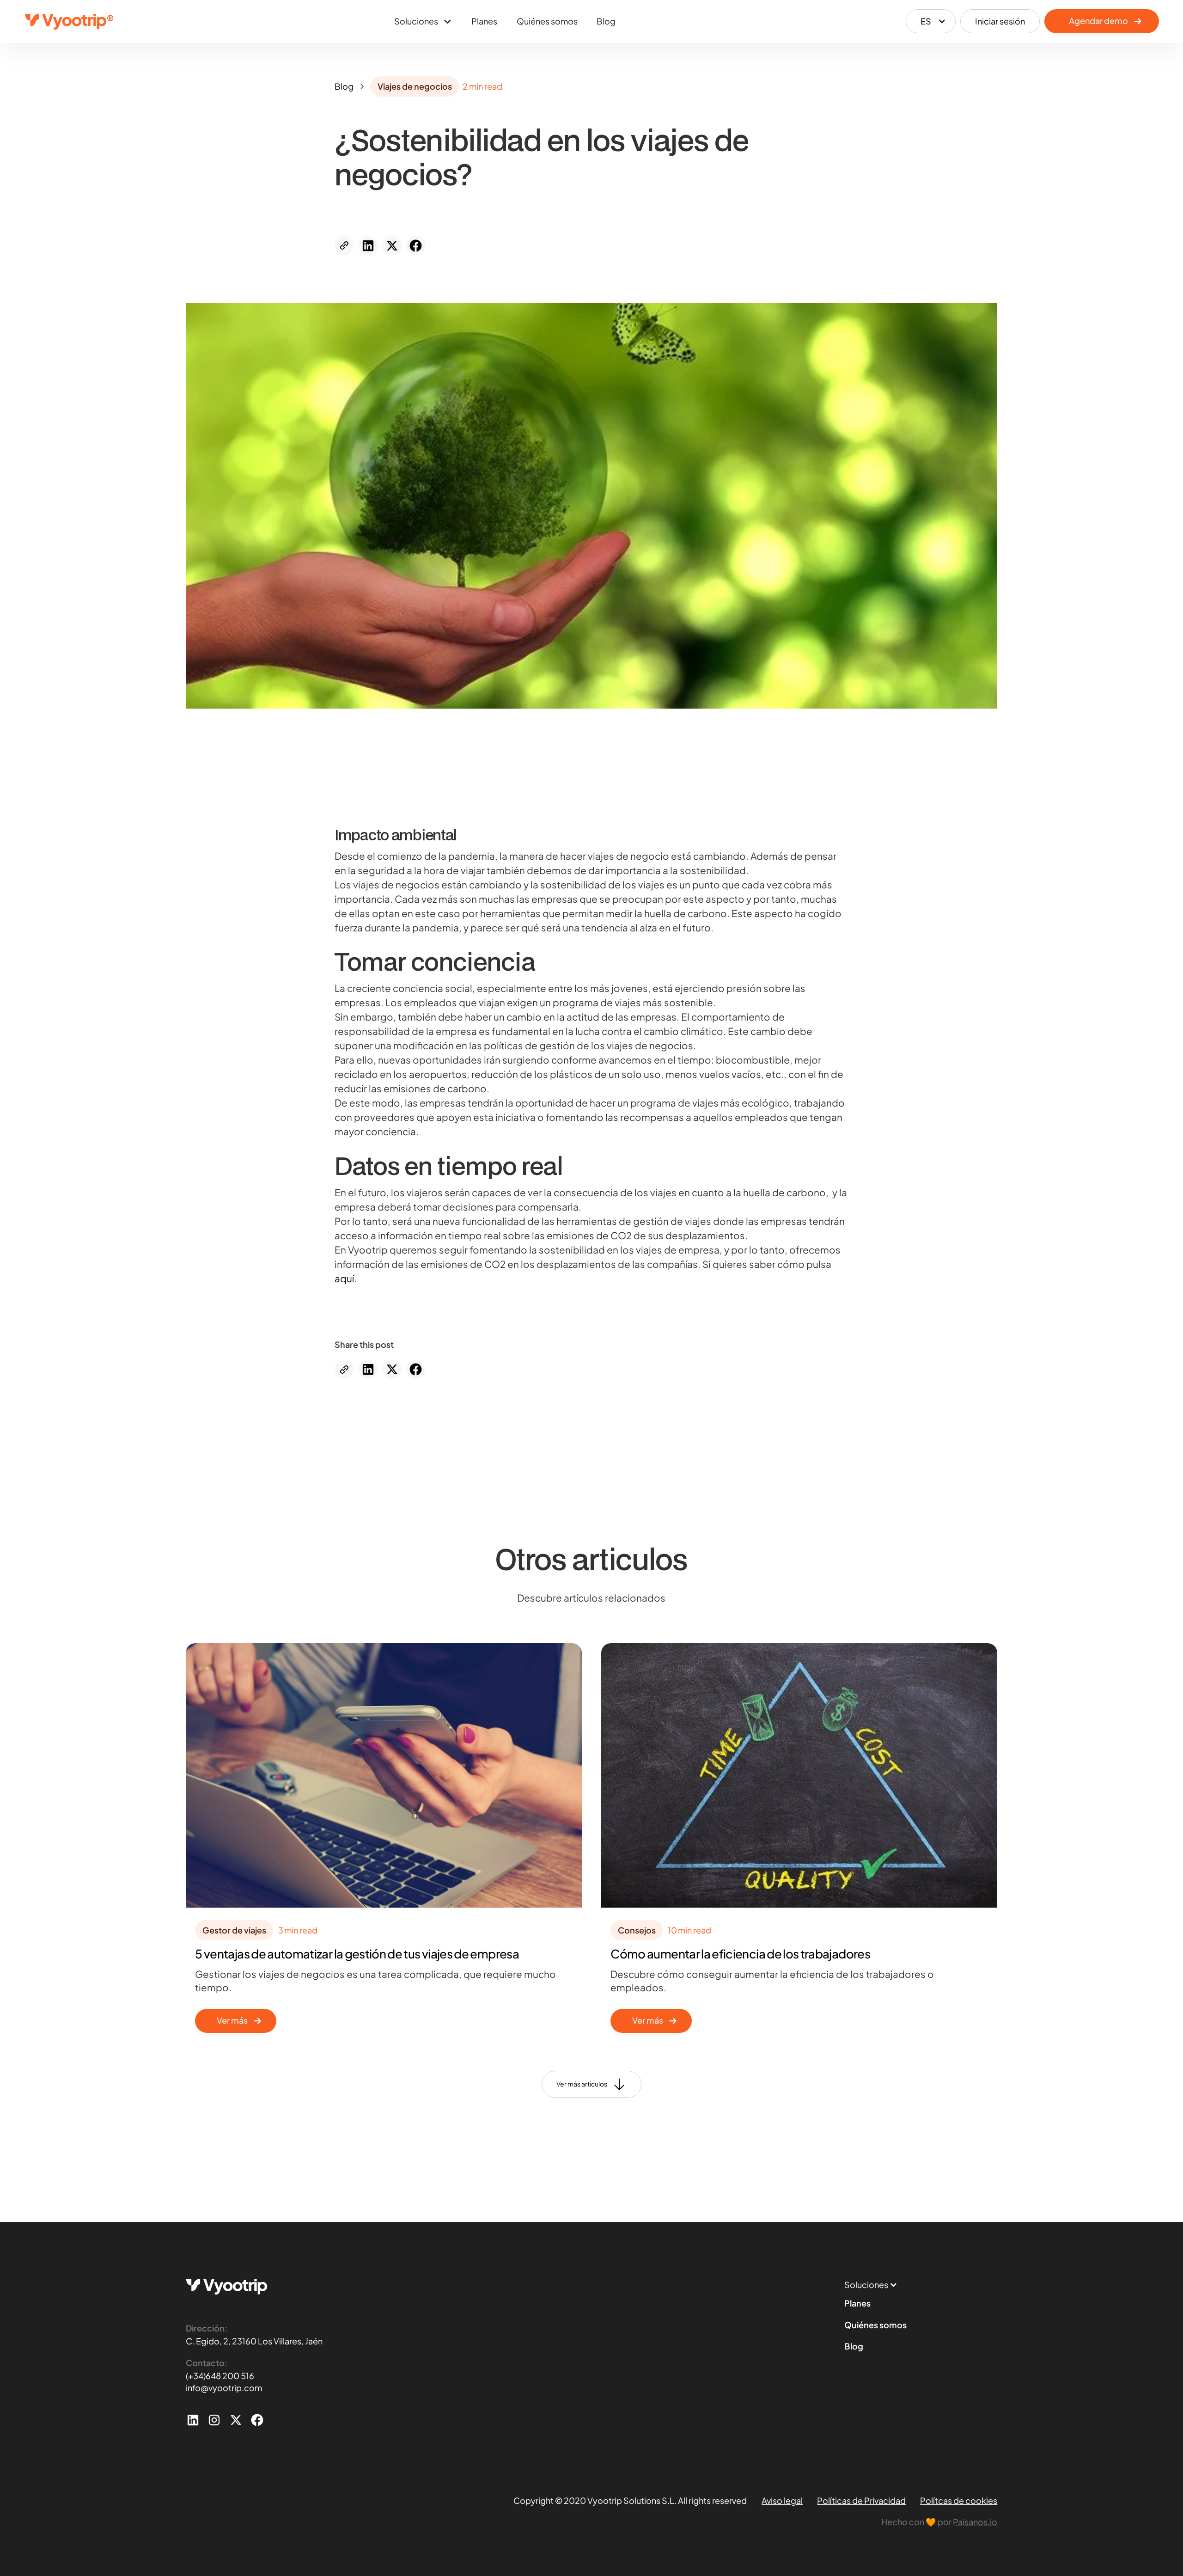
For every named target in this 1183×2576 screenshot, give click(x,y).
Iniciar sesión (1000, 21)
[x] (236, 2420)
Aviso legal (782, 2500)
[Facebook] (257, 2420)
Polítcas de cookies (959, 2500)
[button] (423, 21)
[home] (69, 21)
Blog (606, 21)
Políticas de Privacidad (861, 2500)
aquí (344, 1279)
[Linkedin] (193, 2420)
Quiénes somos (547, 21)
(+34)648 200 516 (220, 2376)
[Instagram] (214, 2420)
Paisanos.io (975, 2522)
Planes (484, 21)
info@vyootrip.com (224, 2388)
